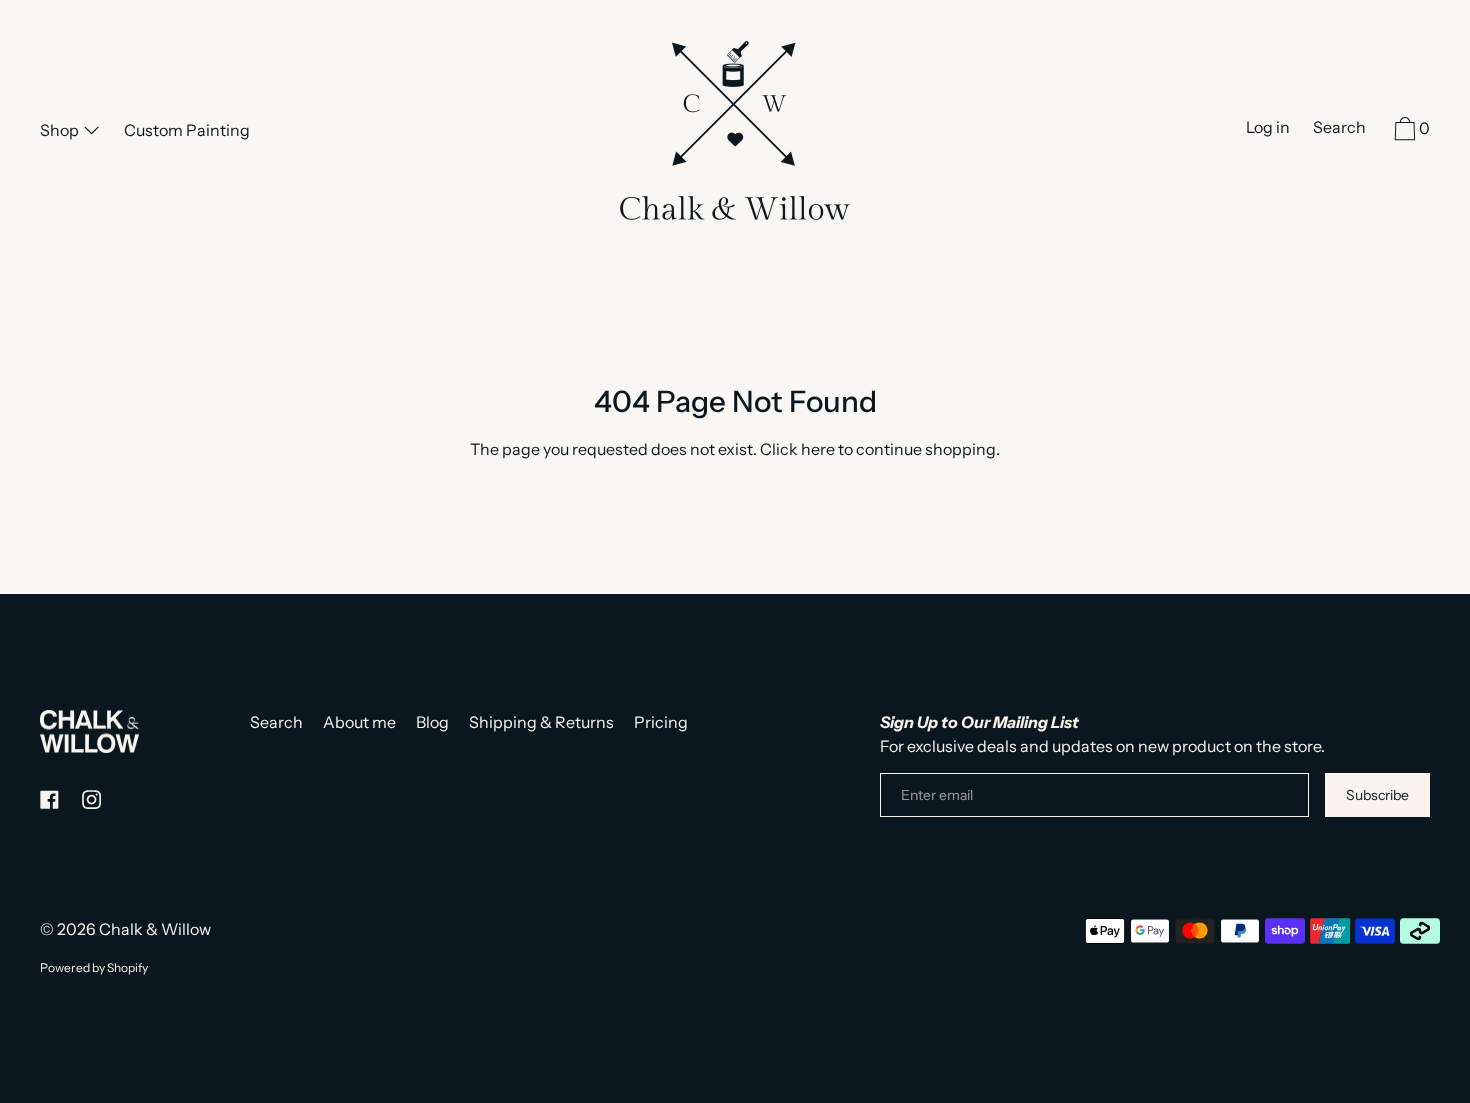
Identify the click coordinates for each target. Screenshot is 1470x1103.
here (818, 449)
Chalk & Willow (155, 929)
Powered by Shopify (94, 967)
